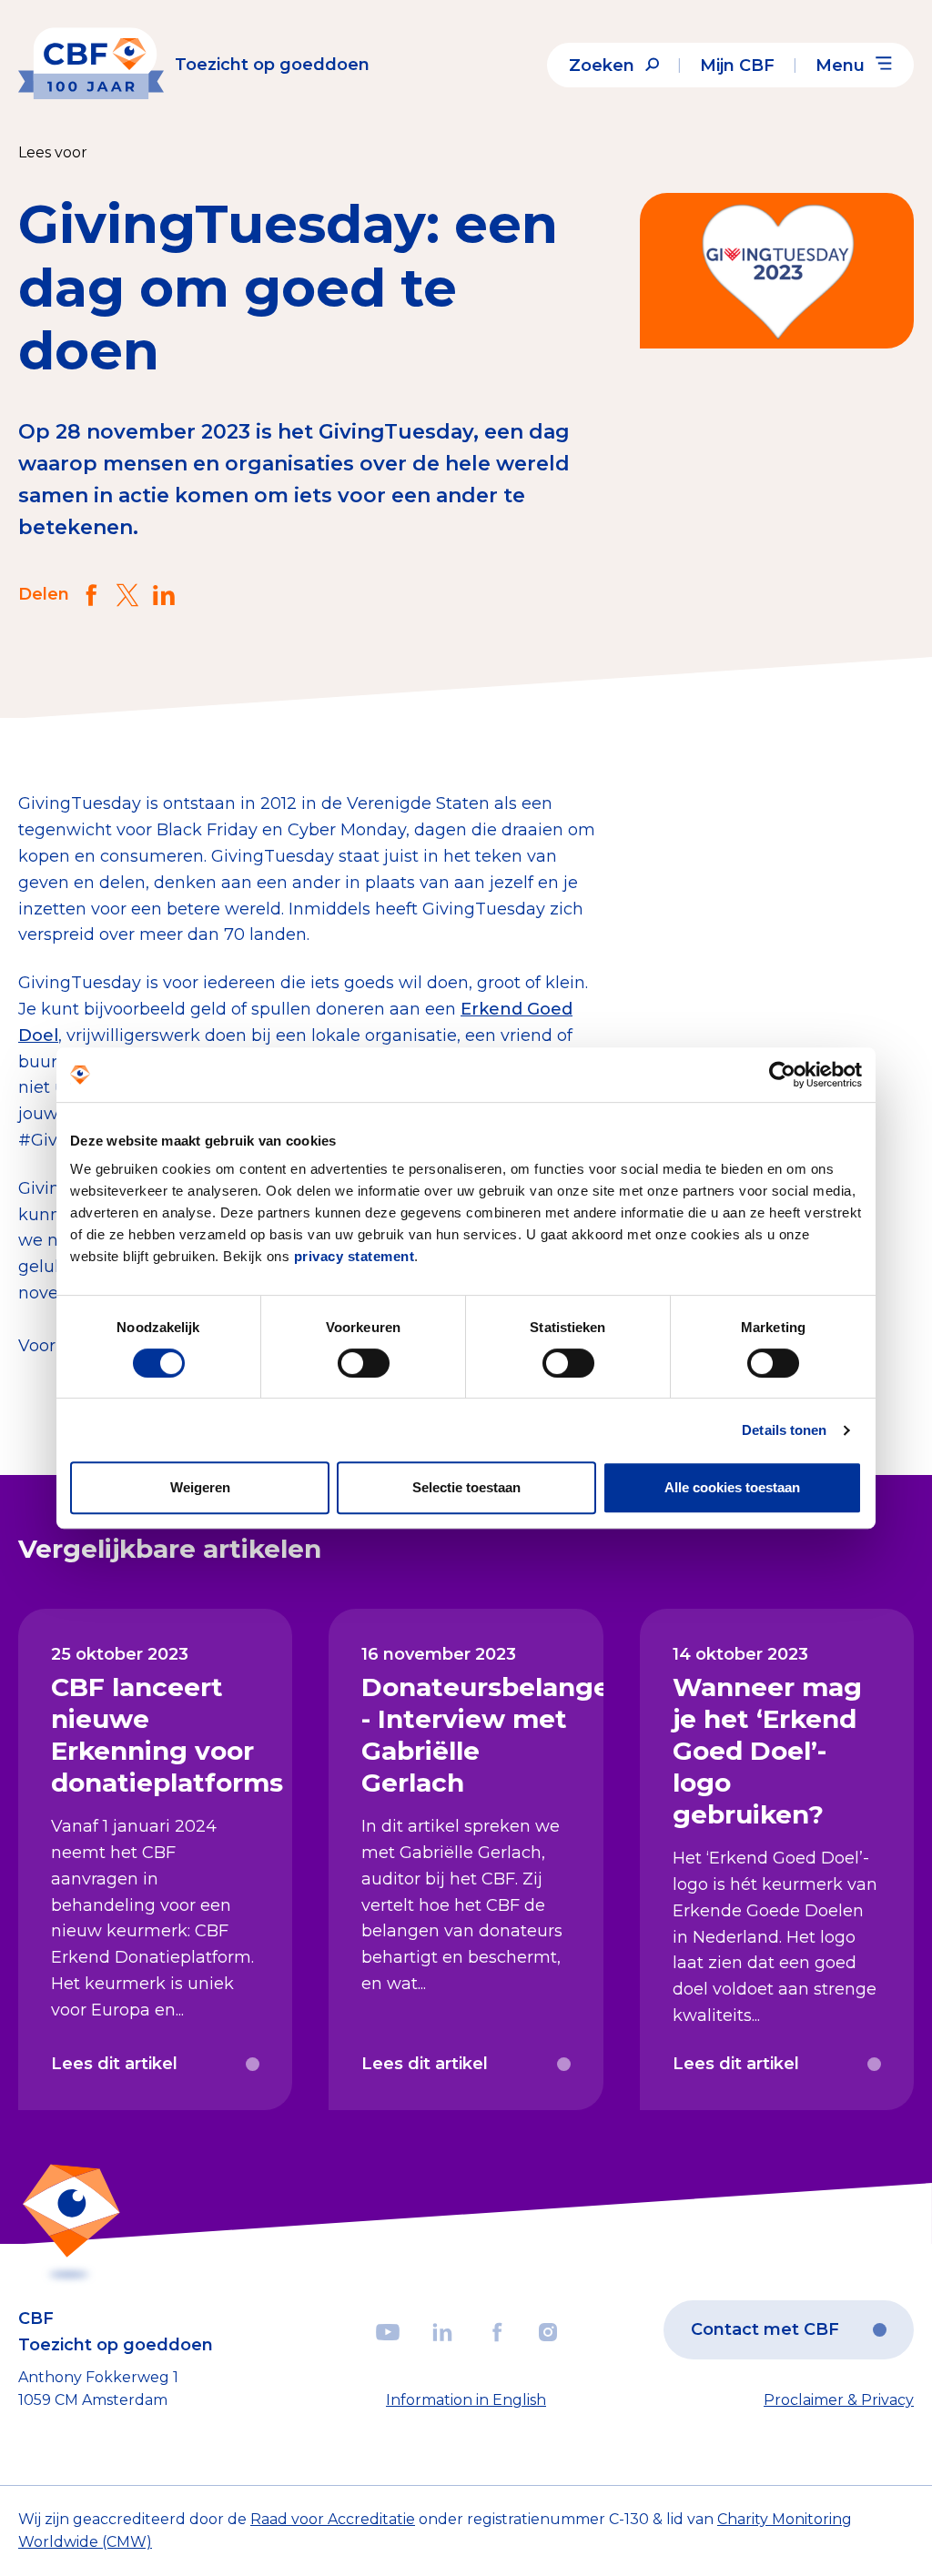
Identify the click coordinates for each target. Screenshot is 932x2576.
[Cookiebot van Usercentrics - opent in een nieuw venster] (782, 1075)
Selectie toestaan (466, 1487)
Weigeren (200, 1487)
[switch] (364, 1363)
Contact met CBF (765, 2329)
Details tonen (784, 1430)
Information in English (466, 2400)
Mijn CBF (737, 66)
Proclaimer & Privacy (839, 2400)
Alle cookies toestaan (732, 1487)
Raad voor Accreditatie (333, 2519)
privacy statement (355, 1256)
